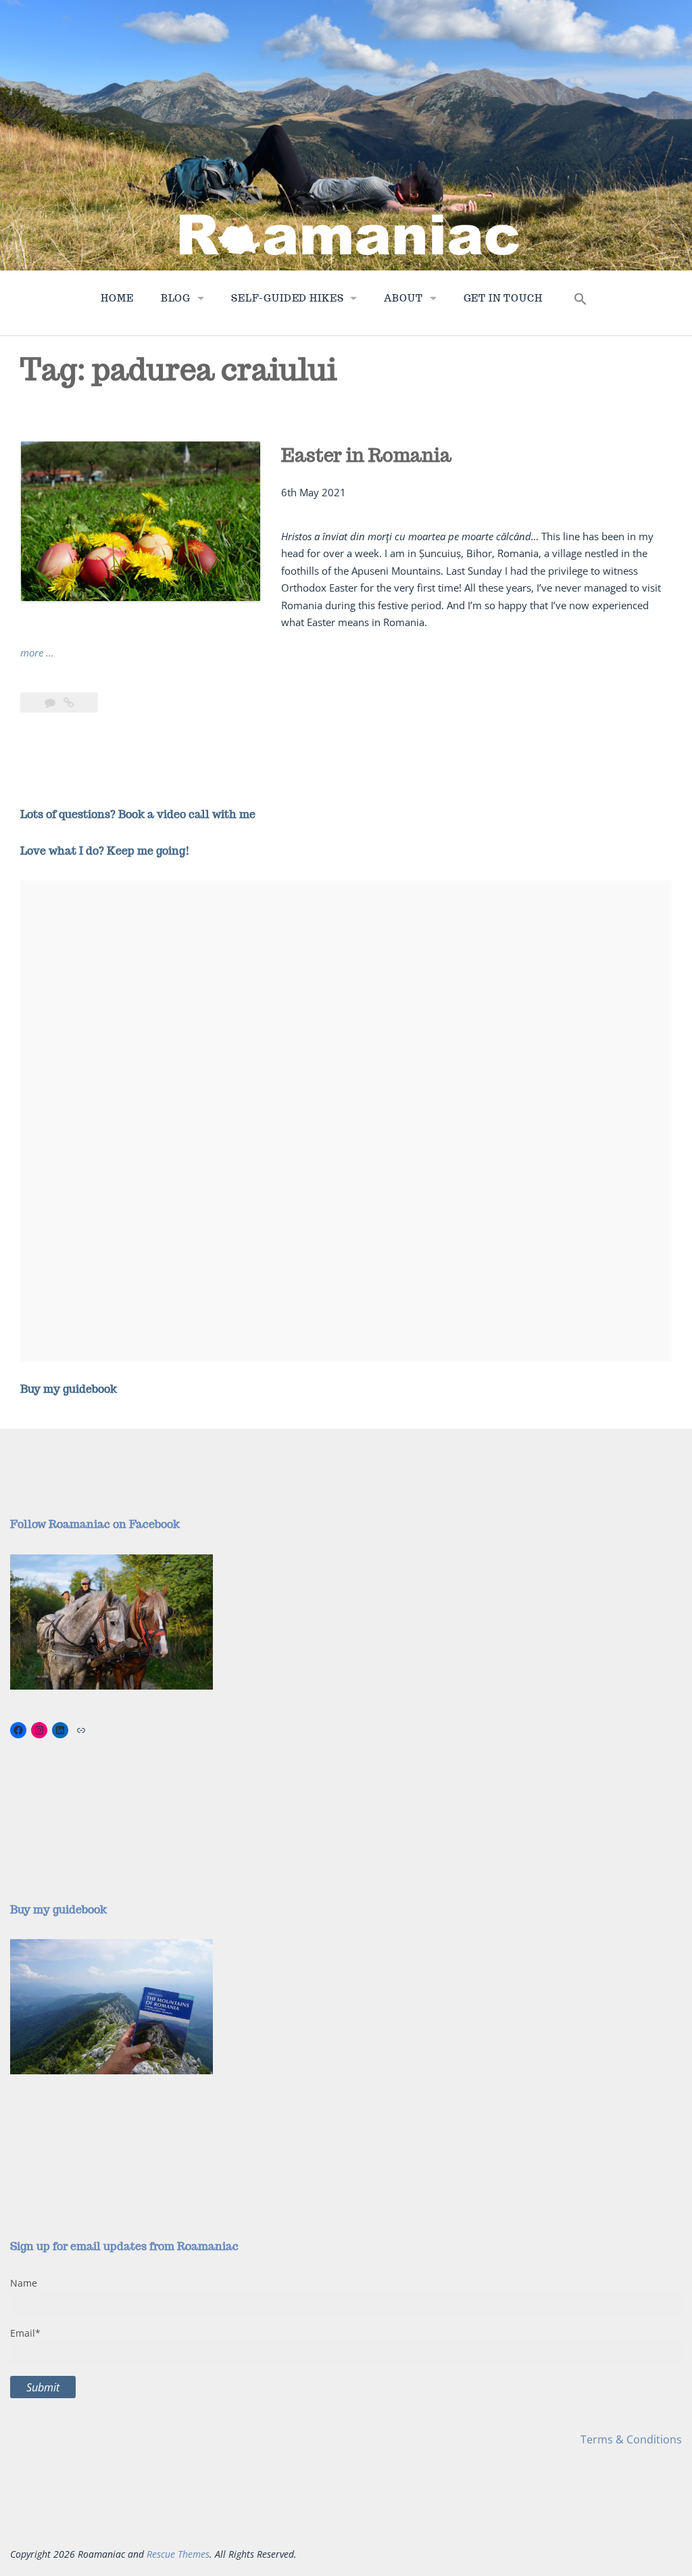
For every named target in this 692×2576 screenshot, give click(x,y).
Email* (25, 2333)
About (403, 298)
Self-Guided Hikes (287, 298)
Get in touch (503, 298)
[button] (580, 302)
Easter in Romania (366, 455)
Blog (176, 298)
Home (117, 298)
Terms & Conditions (631, 2439)
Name (24, 2283)
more (37, 653)
